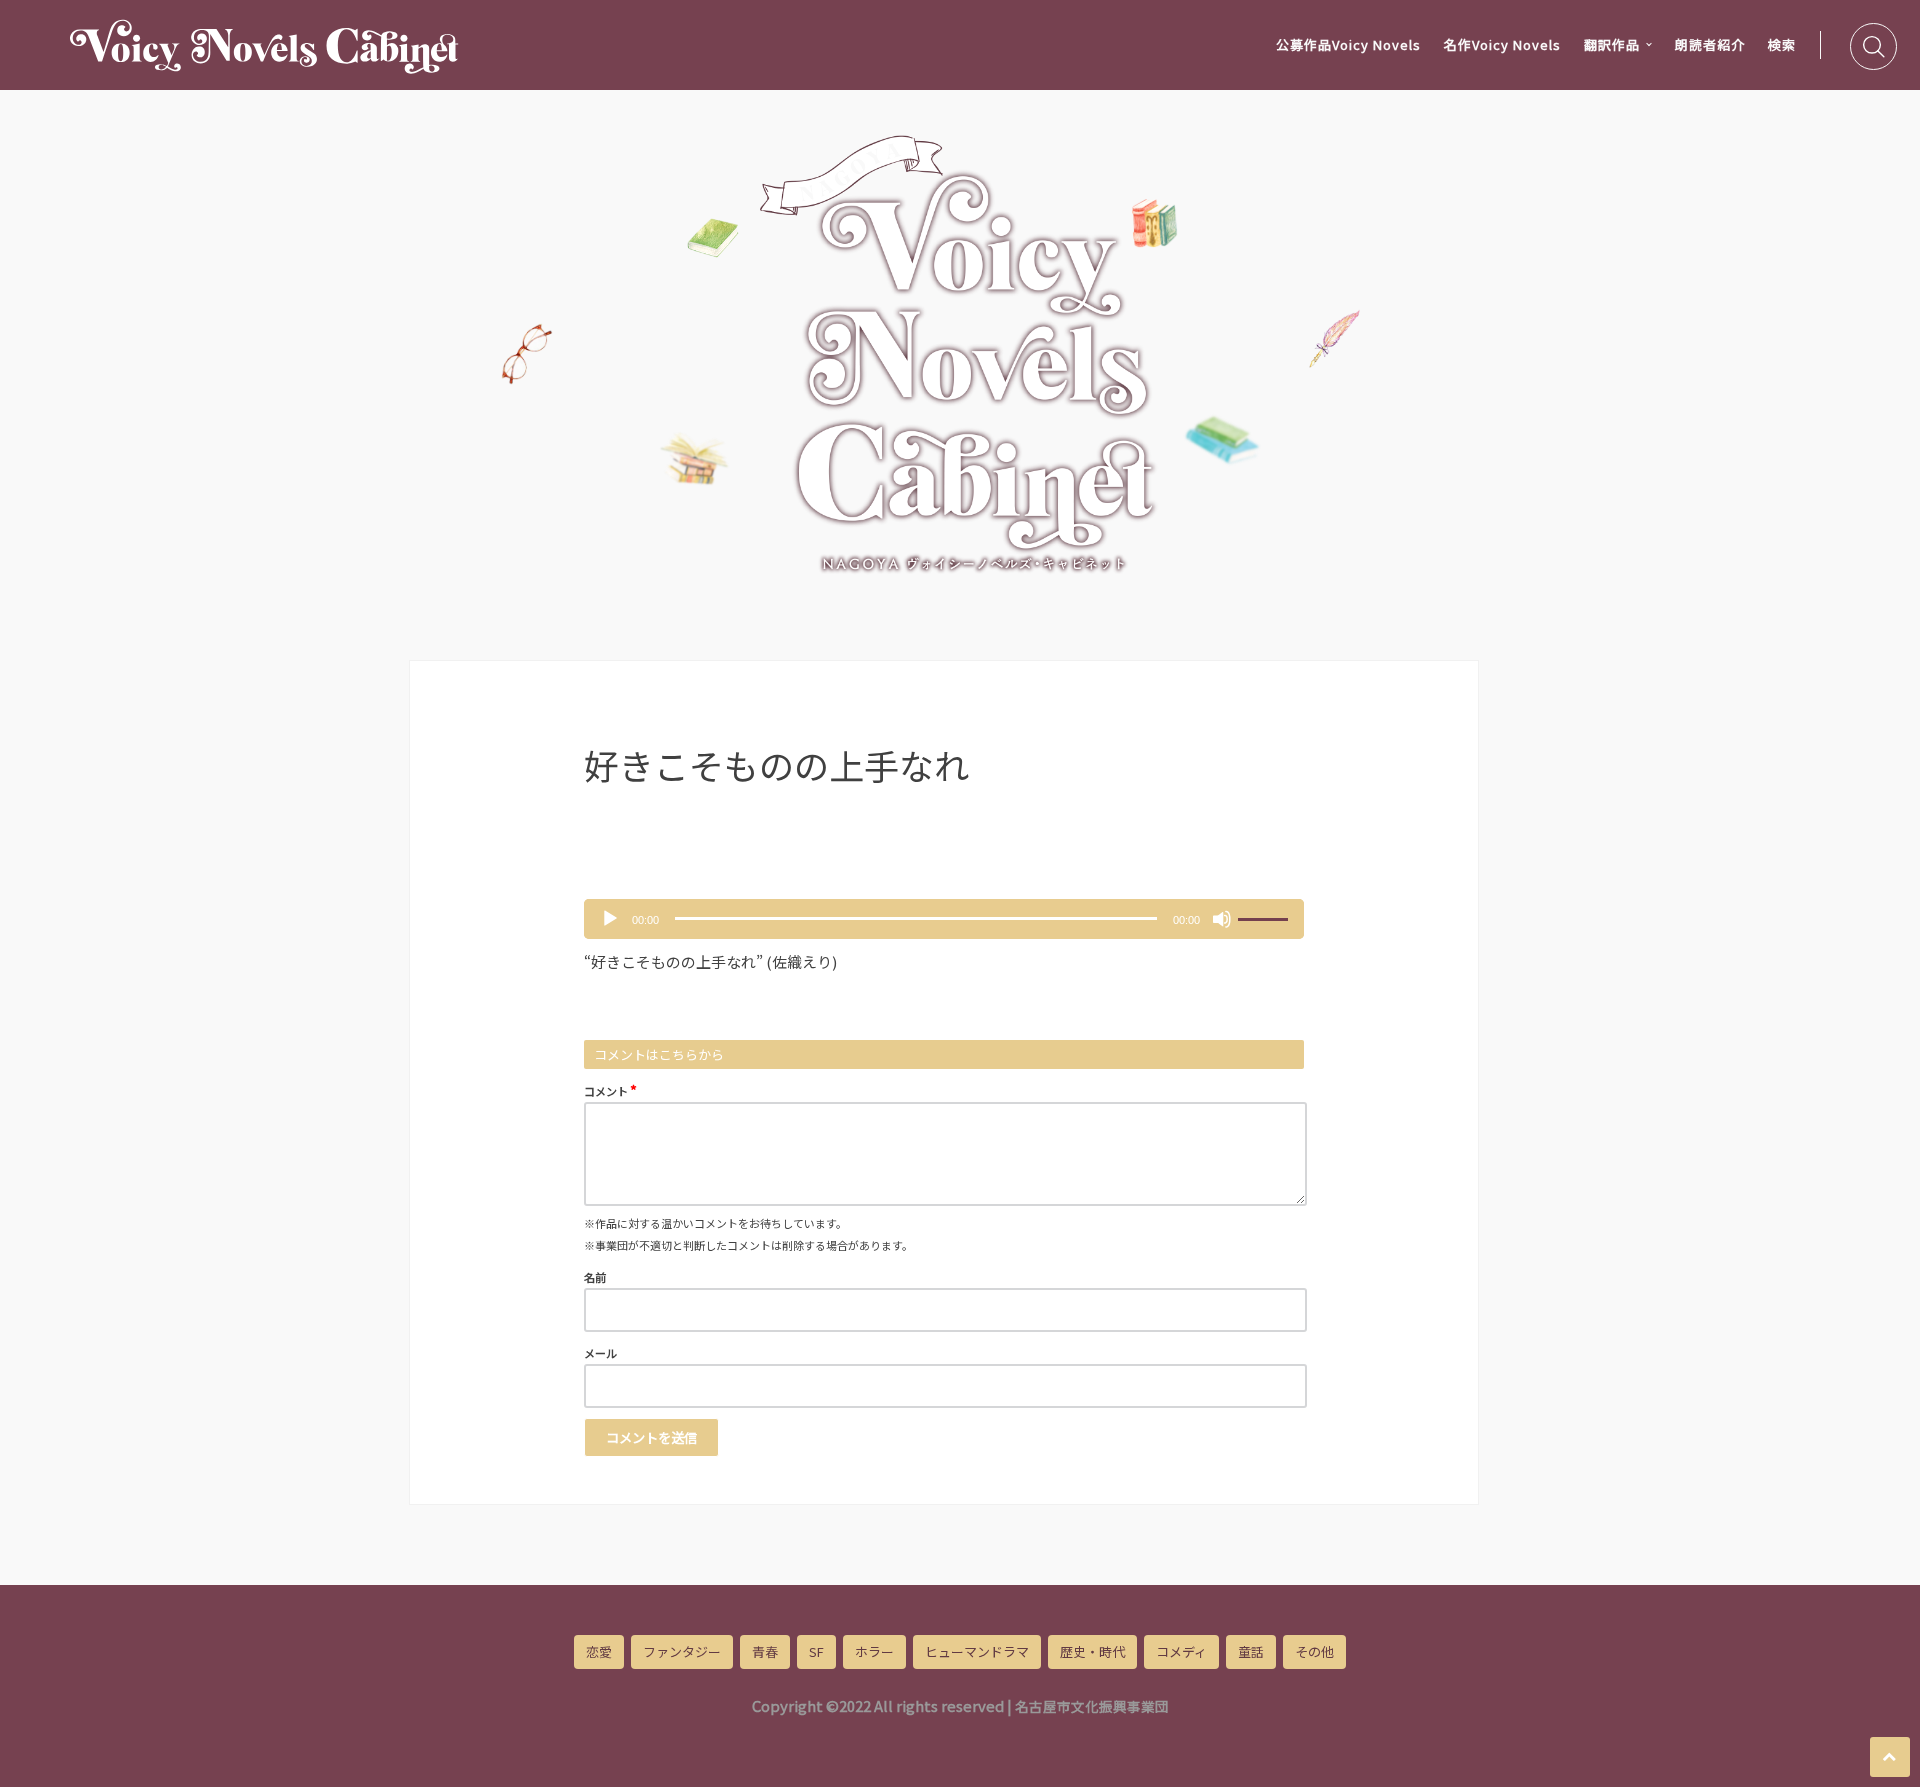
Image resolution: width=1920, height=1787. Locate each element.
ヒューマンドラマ (977, 1651)
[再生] (610, 919)
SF (816, 1651)
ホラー (874, 1651)
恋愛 (599, 1651)
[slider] (1266, 917)
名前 (595, 1277)
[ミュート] (1222, 919)
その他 (1314, 1651)
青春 (765, 1651)
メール (600, 1353)
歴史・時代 (1092, 1651)
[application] (944, 919)
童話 (1251, 1651)
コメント (610, 1089)
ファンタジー (682, 1651)
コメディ (1181, 1651)
